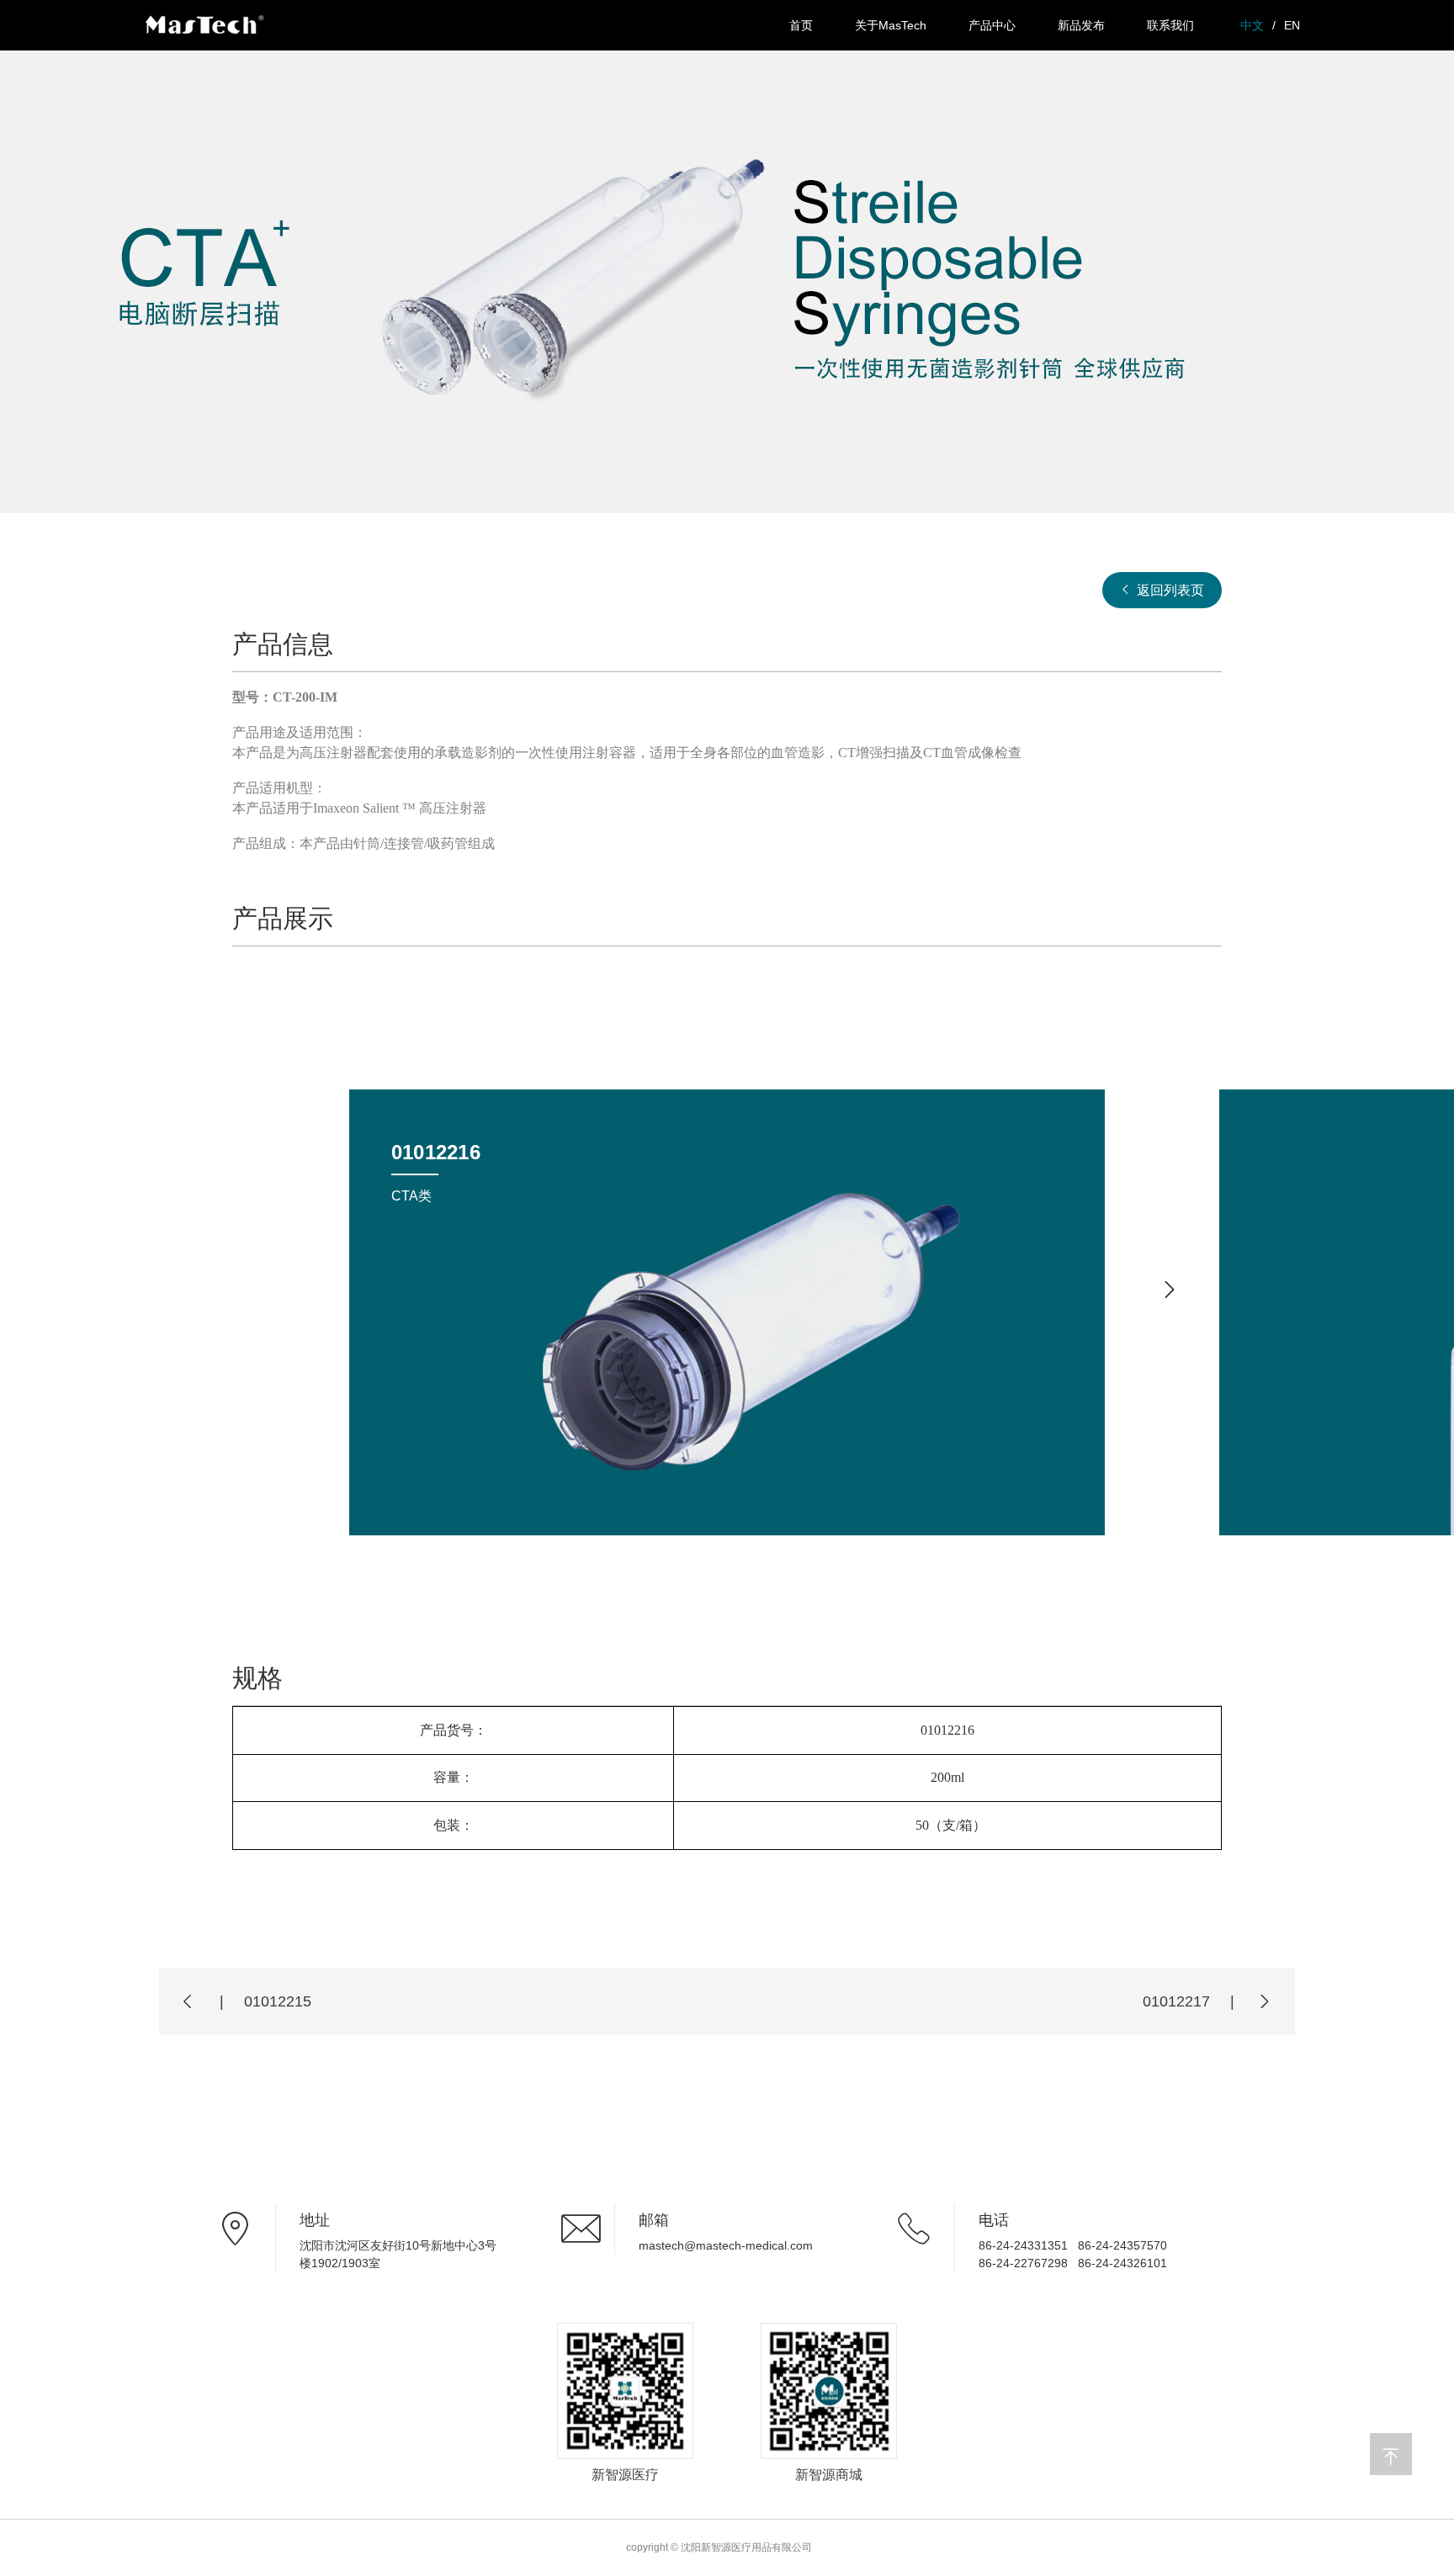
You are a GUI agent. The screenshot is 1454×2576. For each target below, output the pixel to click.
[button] (1170, 1290)
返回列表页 (1169, 590)
